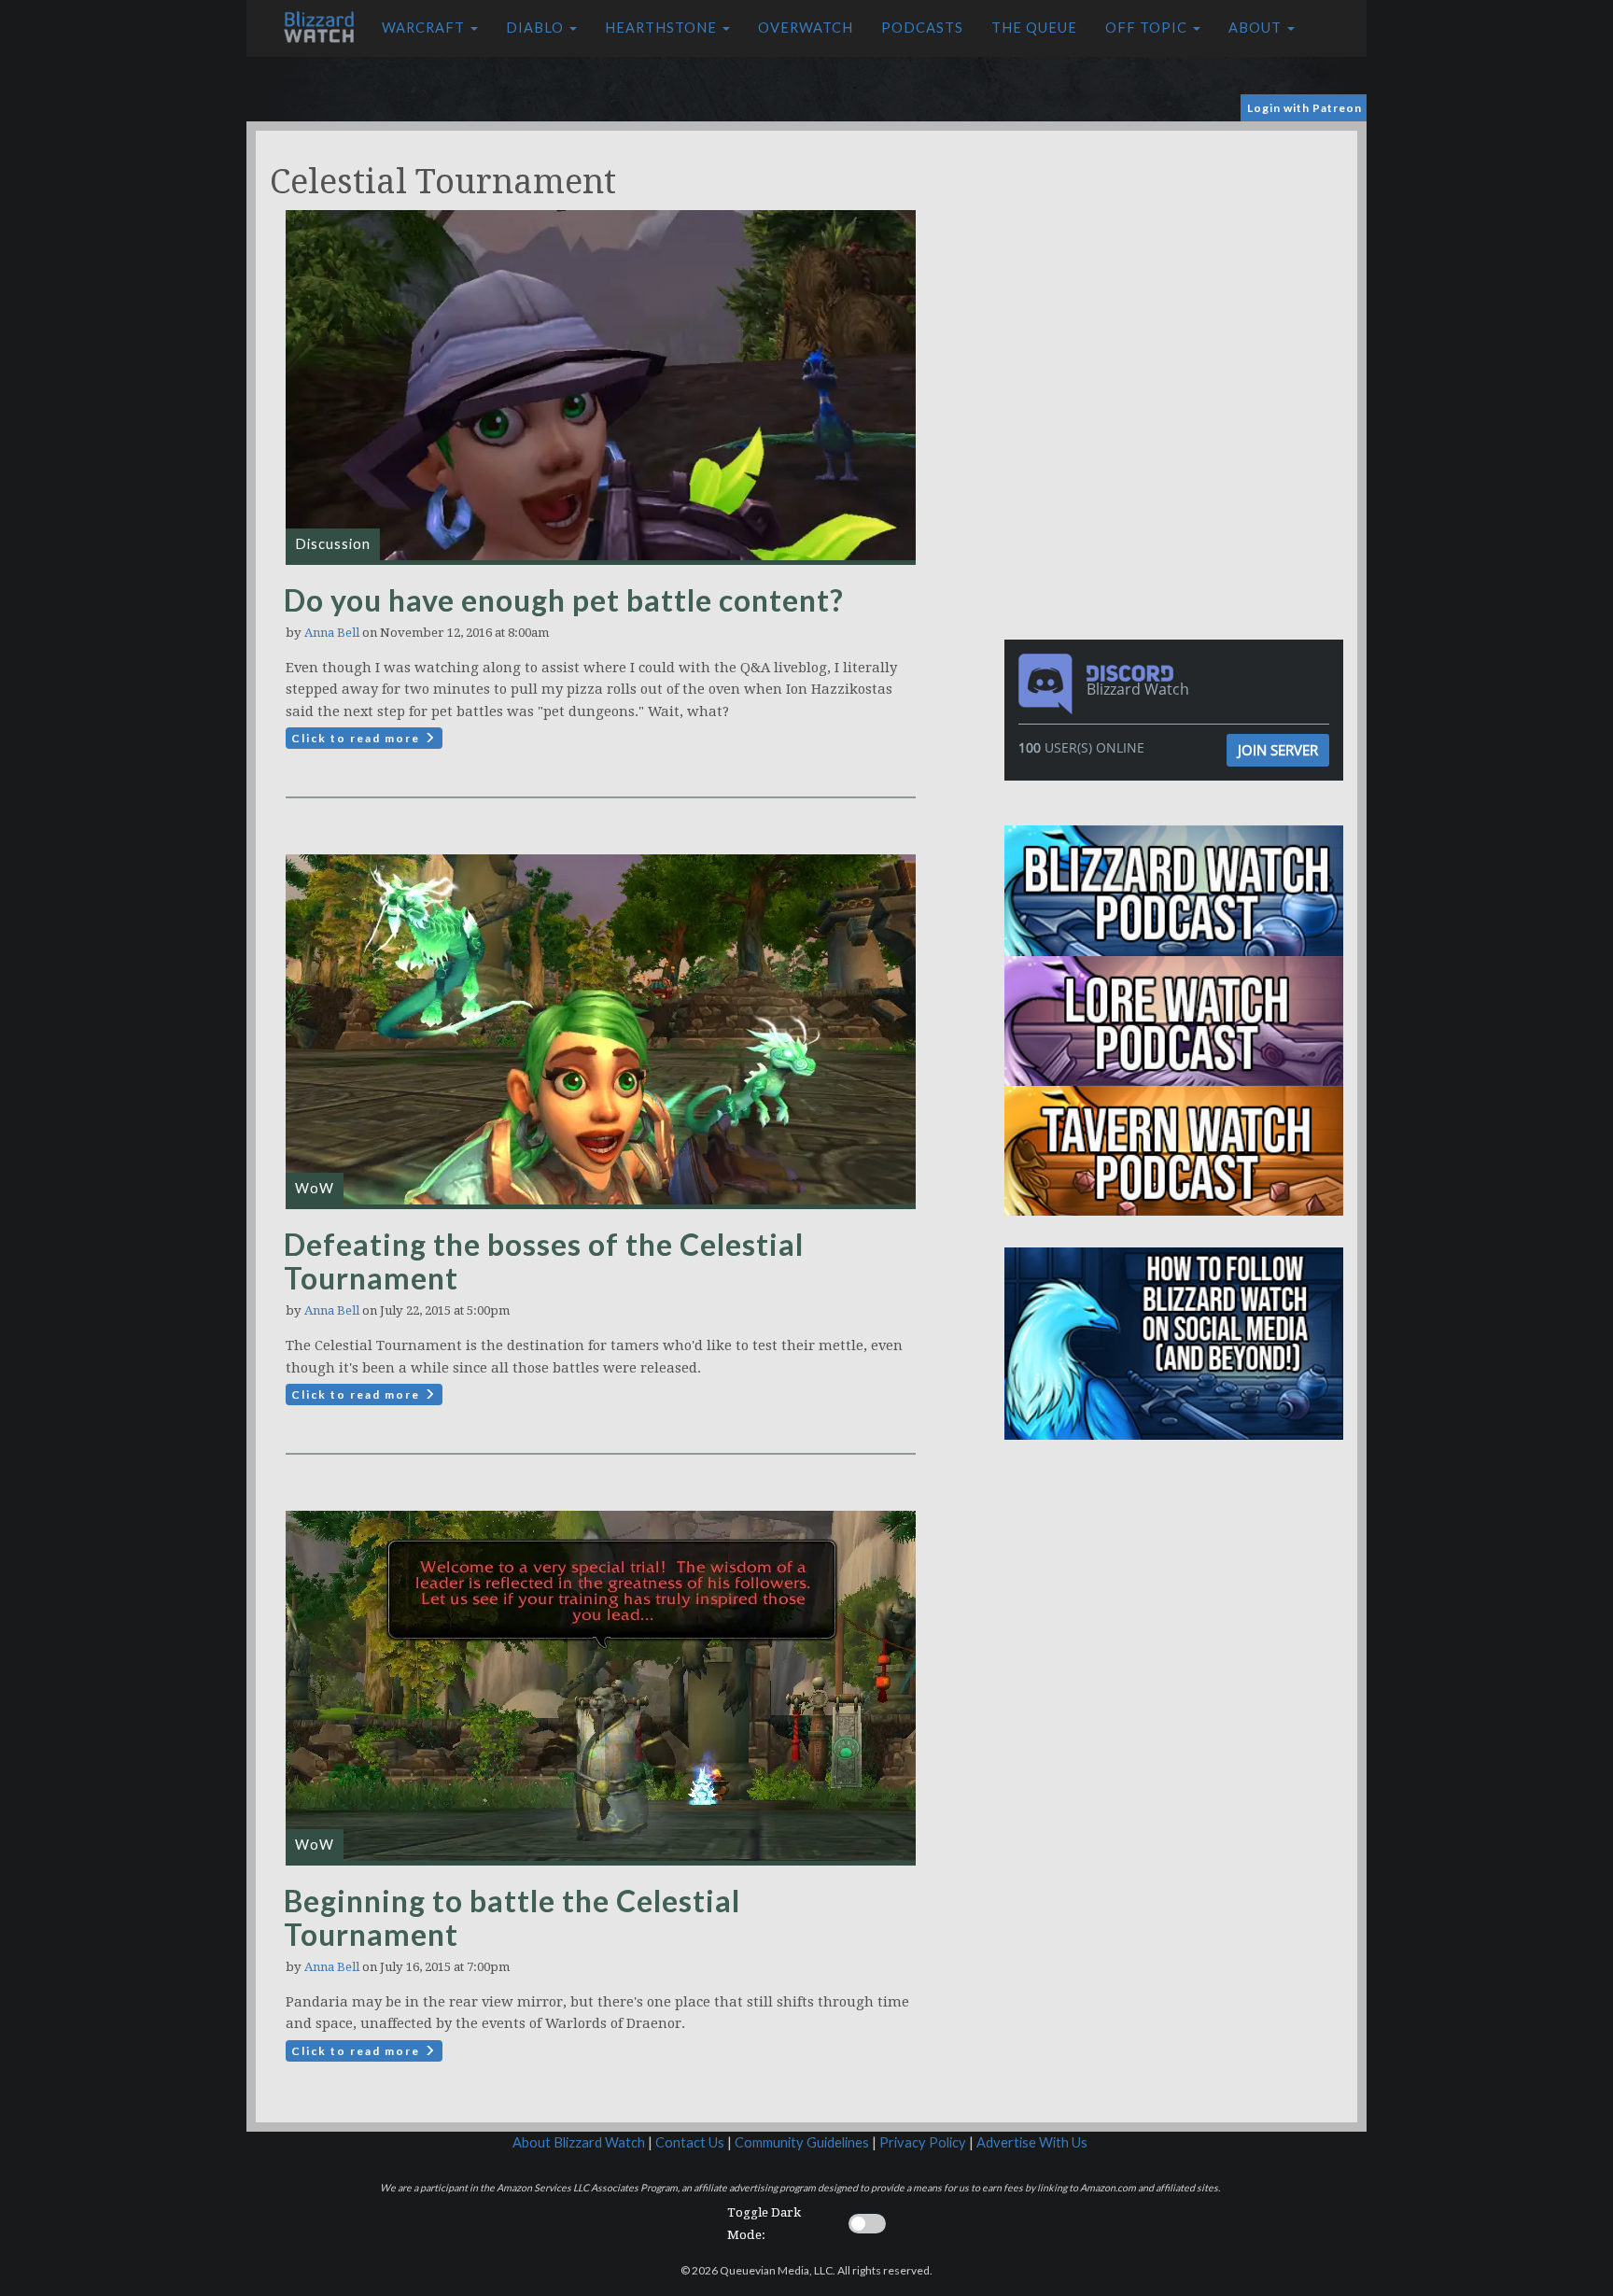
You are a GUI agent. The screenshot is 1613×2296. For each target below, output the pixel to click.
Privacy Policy (923, 2142)
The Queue (1034, 28)
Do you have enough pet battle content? (564, 600)
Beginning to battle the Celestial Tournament (512, 1917)
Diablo (537, 28)
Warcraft (425, 28)
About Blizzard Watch (579, 2142)
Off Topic (1148, 28)
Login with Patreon (1304, 108)
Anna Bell (332, 633)
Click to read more (358, 738)
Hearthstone (663, 28)
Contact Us (690, 2142)
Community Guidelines (802, 2142)
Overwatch (806, 28)
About (1257, 28)
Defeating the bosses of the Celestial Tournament (544, 1261)
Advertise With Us (1032, 2142)
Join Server (1278, 750)
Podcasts (922, 28)
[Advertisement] (1178, 261)
